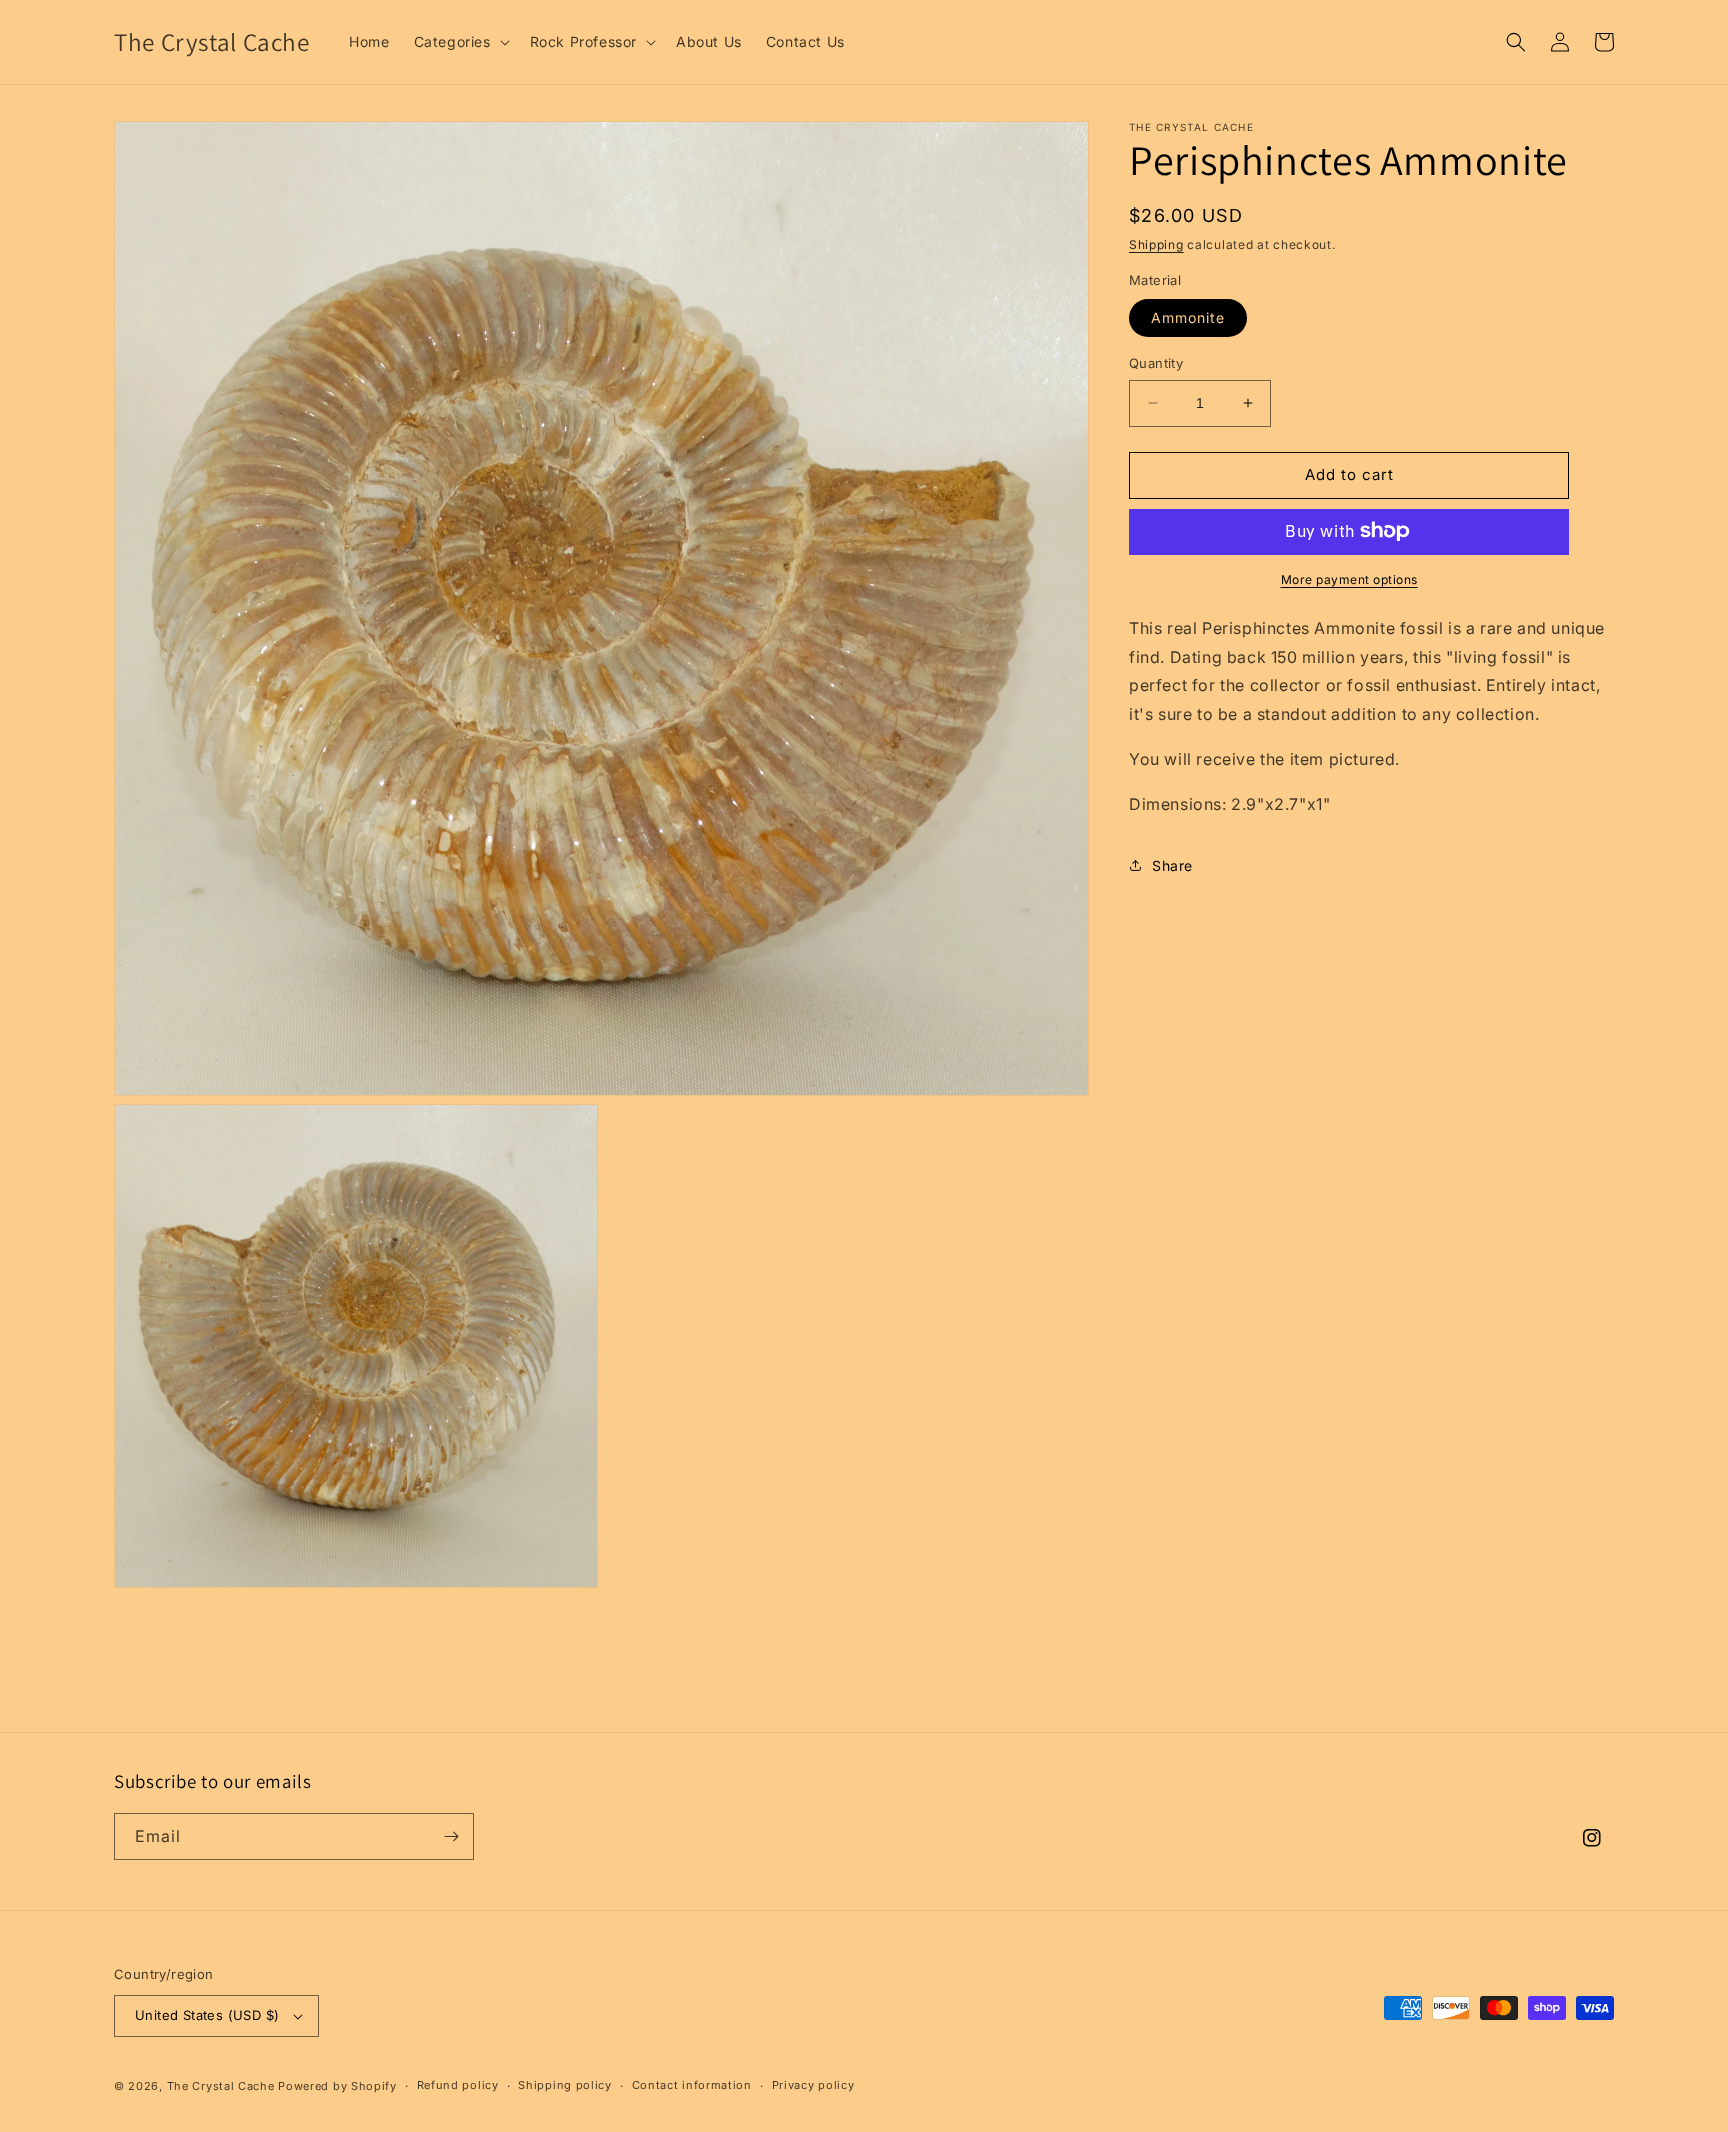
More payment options (1349, 578)
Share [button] (1172, 865)
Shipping (1156, 244)
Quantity (1156, 363)
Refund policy (458, 2085)
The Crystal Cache (221, 2086)
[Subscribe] (451, 1836)
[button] (460, 42)
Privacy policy (813, 2085)
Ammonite (1188, 317)
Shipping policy (565, 2085)
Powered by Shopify (337, 2086)
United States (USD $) (207, 2015)
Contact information (692, 2085)
